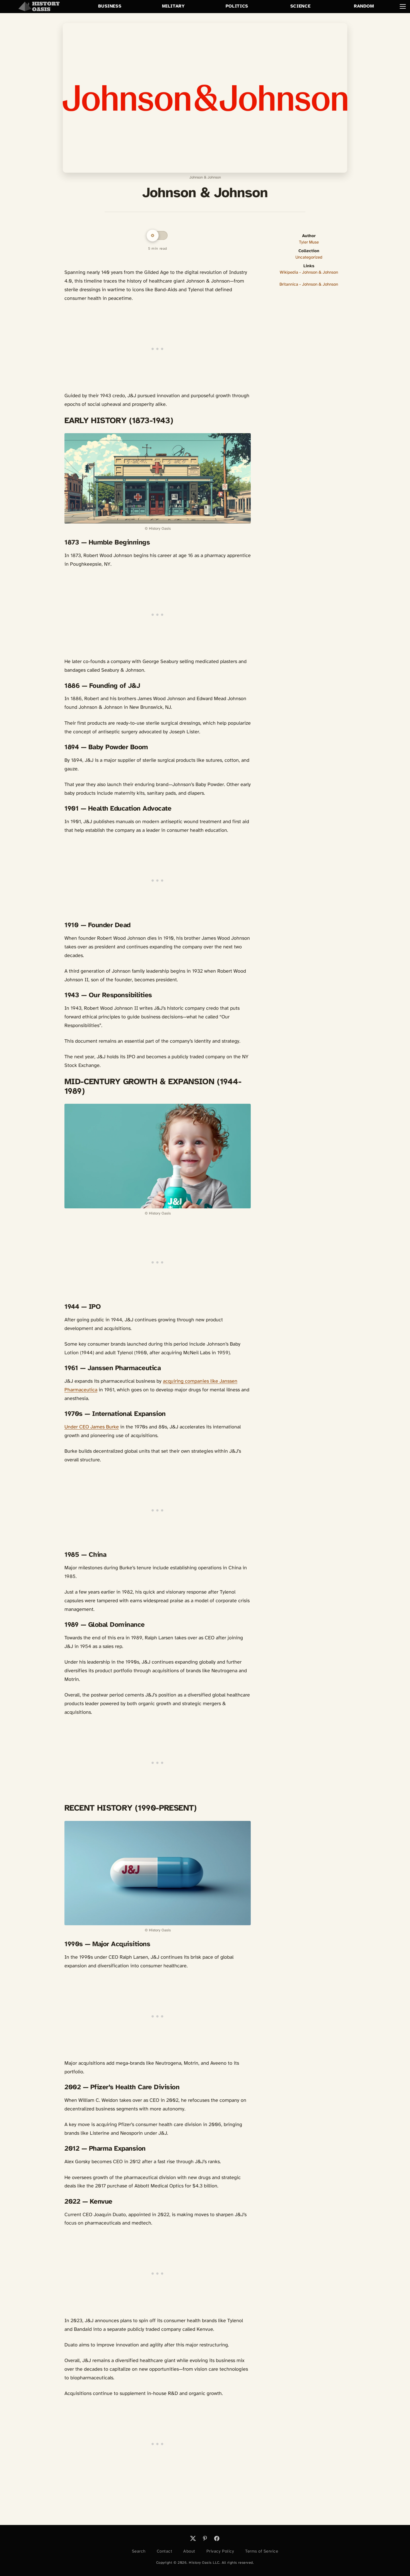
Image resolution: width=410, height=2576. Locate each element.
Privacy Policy (220, 2551)
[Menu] (403, 6)
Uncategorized (309, 257)
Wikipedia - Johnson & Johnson (309, 273)
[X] (193, 2538)
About (189, 2551)
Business (110, 6)
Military (173, 6)
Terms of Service (262, 2551)
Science (300, 6)
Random (364, 6)
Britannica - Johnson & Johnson (309, 285)
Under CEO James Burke (92, 1427)
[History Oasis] (39, 6)
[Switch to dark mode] (158, 235)
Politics (237, 6)
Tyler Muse (309, 242)
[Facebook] (217, 2538)
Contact (165, 2551)
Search (139, 2551)
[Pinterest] (205, 2538)
